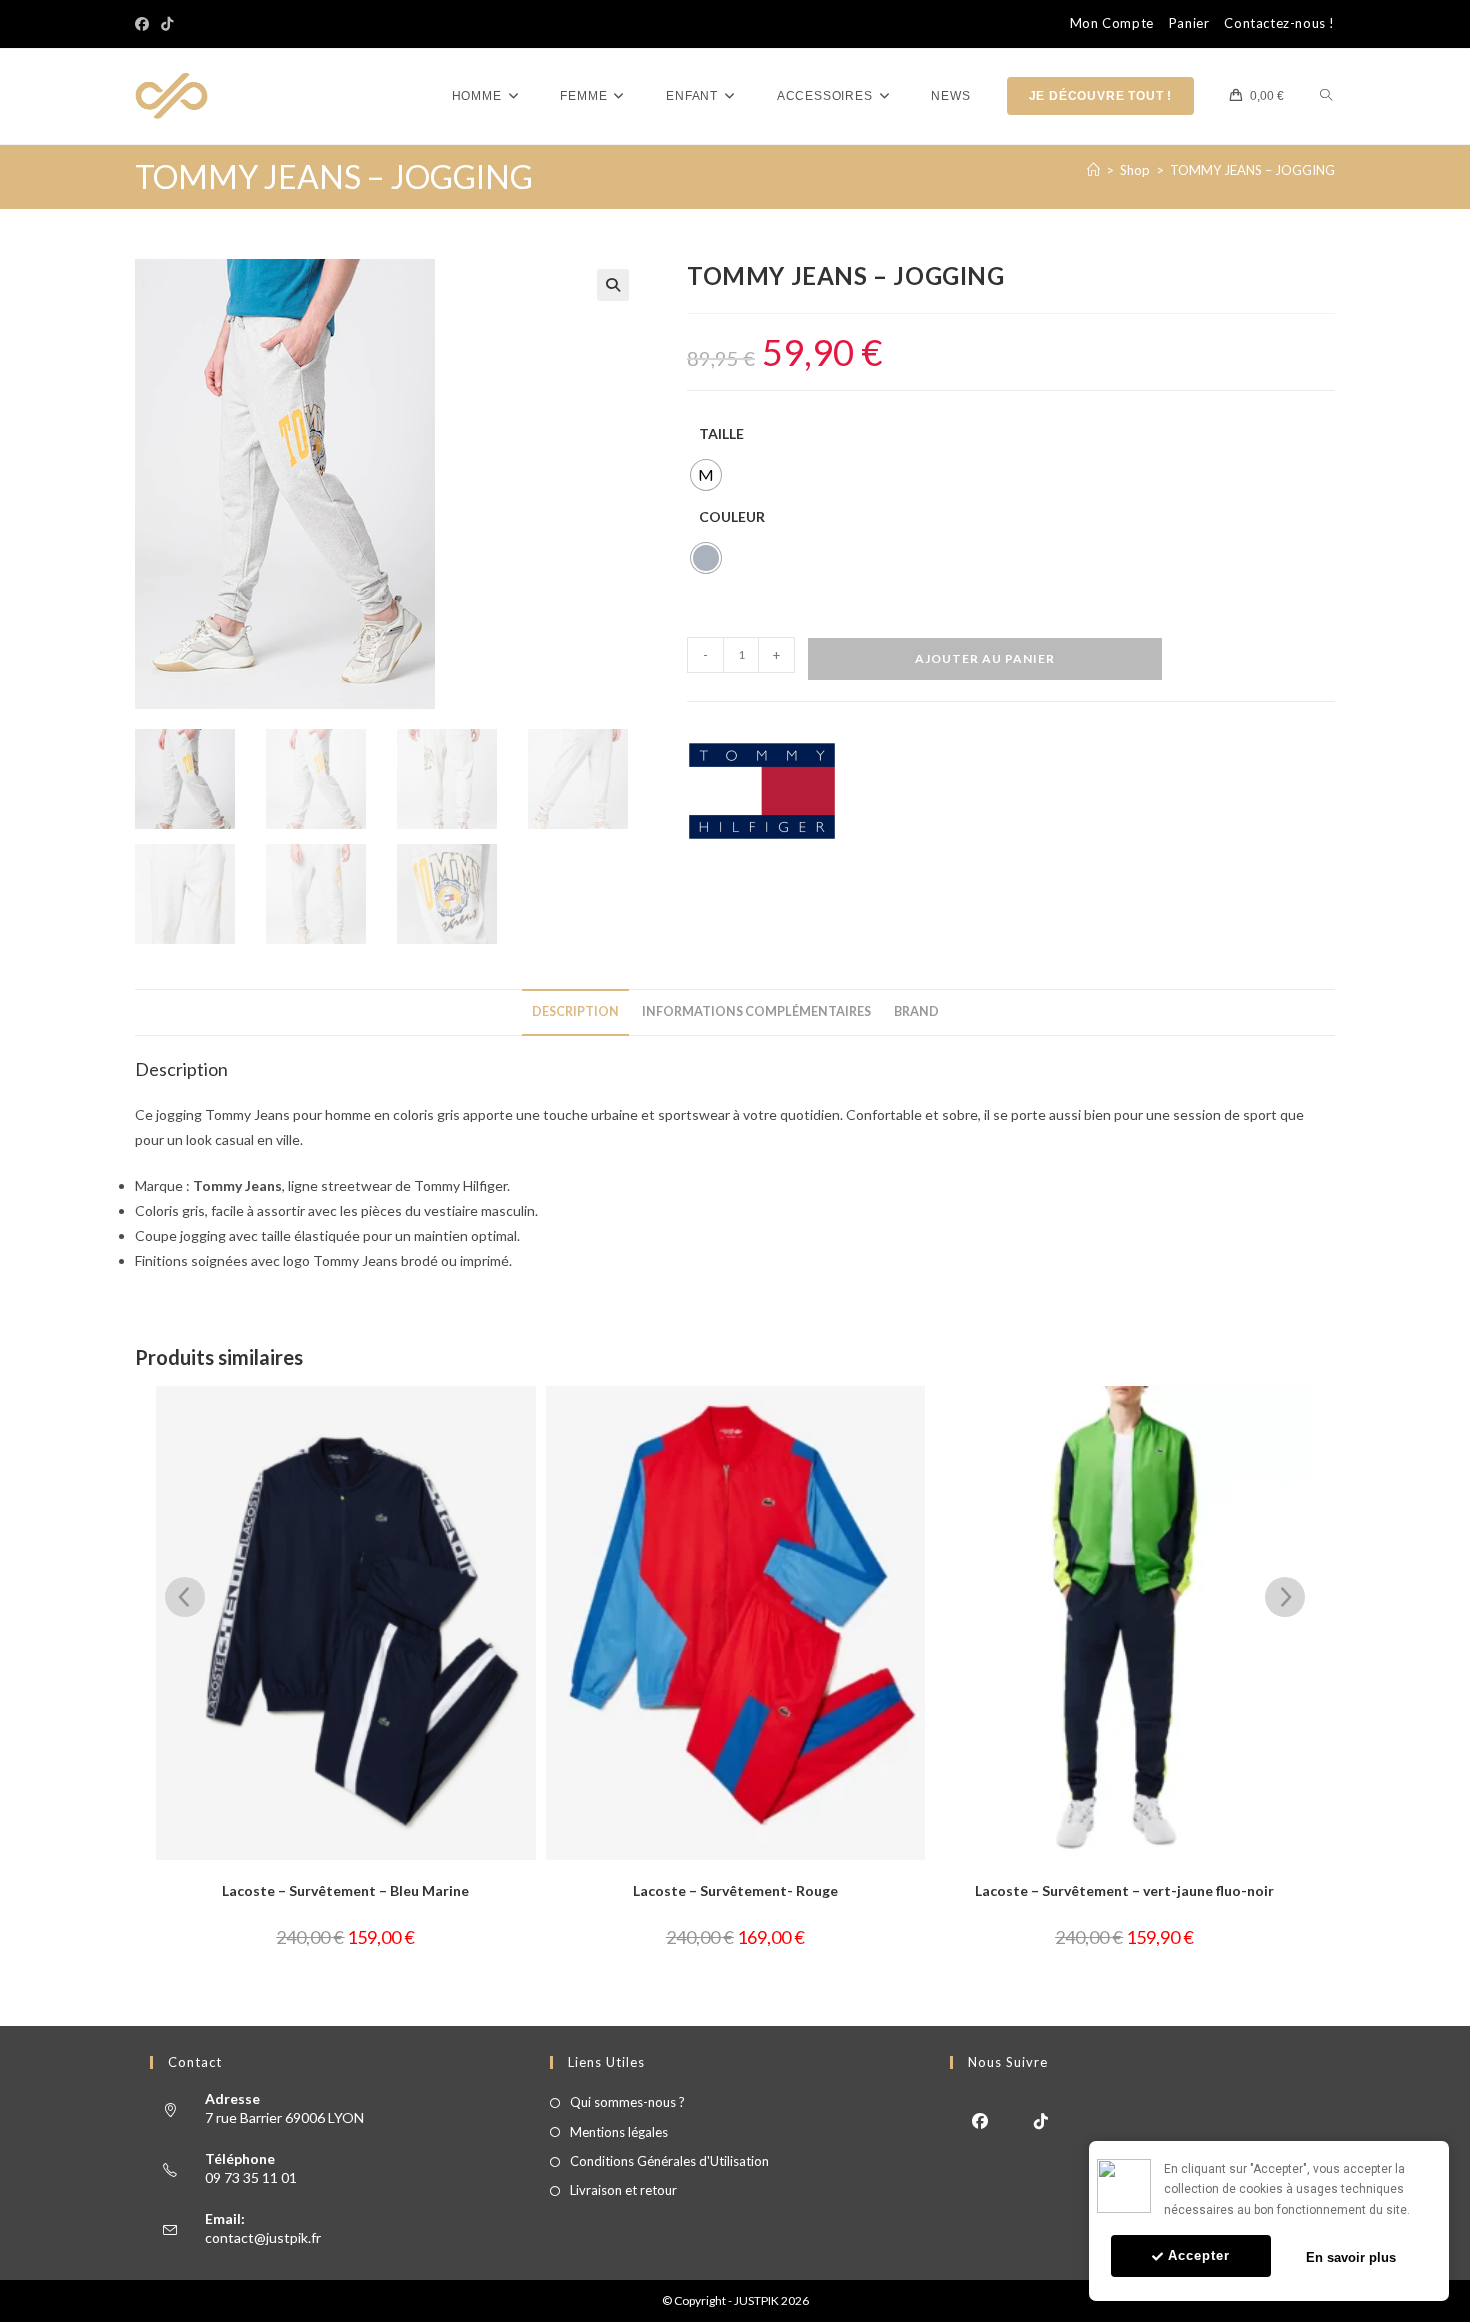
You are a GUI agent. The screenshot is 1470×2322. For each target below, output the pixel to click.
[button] (613, 285)
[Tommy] (762, 791)
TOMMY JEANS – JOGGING (1252, 170)
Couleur (732, 516)
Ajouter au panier (985, 658)
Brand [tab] (916, 1011)
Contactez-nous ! (1279, 23)
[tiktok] (1041, 2119)
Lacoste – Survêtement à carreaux (1215, 1890)
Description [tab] (575, 1011)
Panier (1189, 23)
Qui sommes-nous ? (627, 2102)
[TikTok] (167, 24)
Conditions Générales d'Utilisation (669, 2161)
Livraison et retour (623, 2190)
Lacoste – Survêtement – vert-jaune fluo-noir (826, 1890)
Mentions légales (619, 2132)
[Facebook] (145, 24)
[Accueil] (1093, 170)
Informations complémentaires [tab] (756, 1011)
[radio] (706, 475)
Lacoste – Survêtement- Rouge (436, 1890)
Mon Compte (1112, 23)
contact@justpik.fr (263, 2237)
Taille (721, 433)
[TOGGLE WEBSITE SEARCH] (1326, 96)
